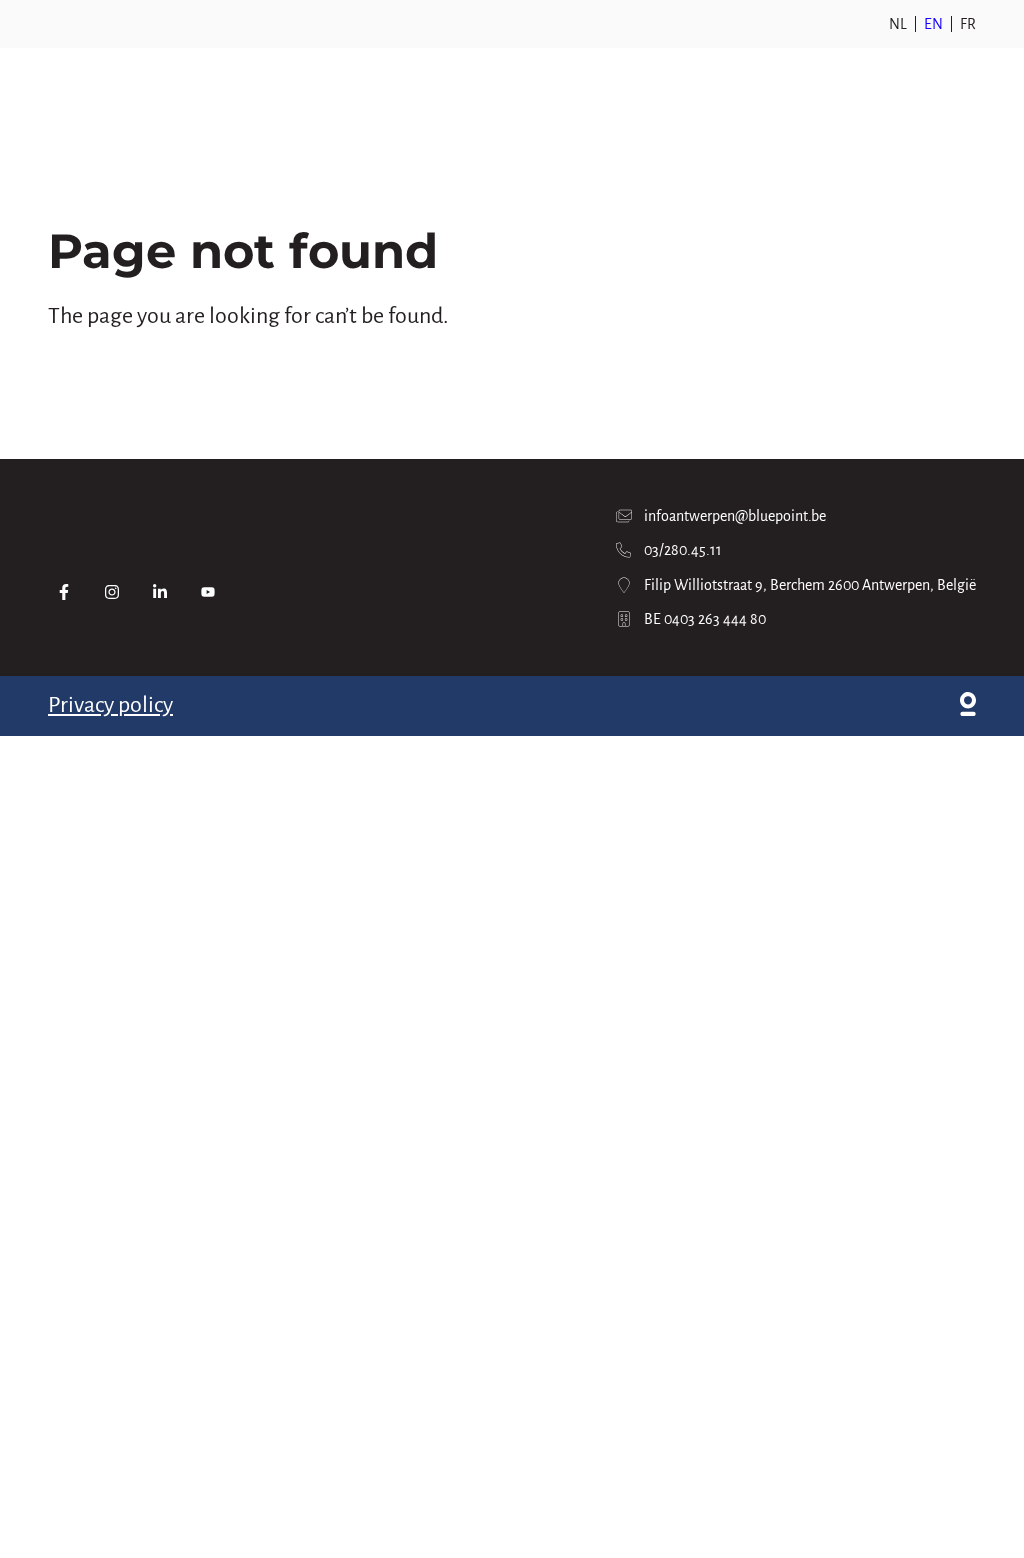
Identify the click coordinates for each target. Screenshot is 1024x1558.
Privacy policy (110, 705)
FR (968, 24)
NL (898, 24)
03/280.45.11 (683, 550)
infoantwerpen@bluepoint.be (735, 516)
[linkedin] (160, 592)
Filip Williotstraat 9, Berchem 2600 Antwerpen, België (810, 585)
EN (933, 24)
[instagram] (112, 592)
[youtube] (208, 592)
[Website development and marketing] (968, 706)
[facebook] (64, 592)
